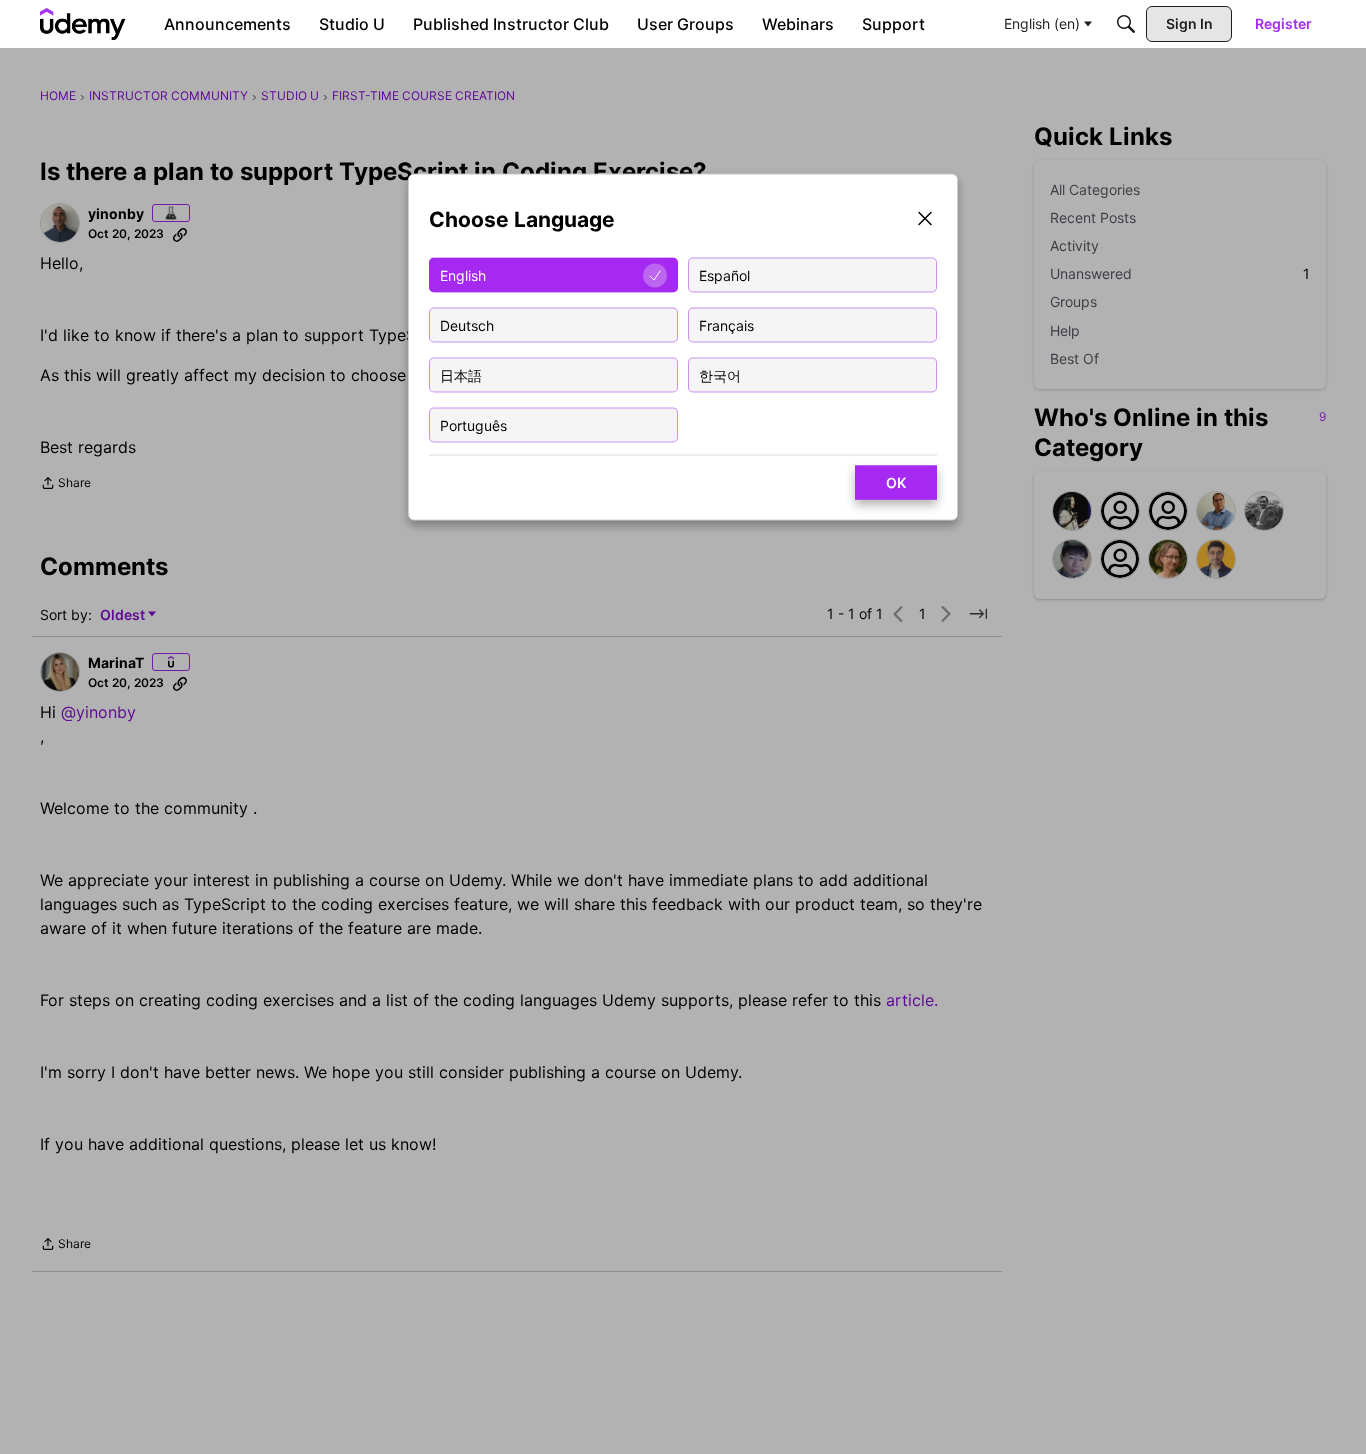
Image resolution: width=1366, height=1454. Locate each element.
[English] (83, 24)
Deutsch (467, 324)
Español (724, 274)
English (463, 274)
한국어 (720, 374)
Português (473, 424)
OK (896, 482)
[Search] (1126, 24)
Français (726, 324)
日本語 (461, 374)
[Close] (925, 220)
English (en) (1042, 23)
